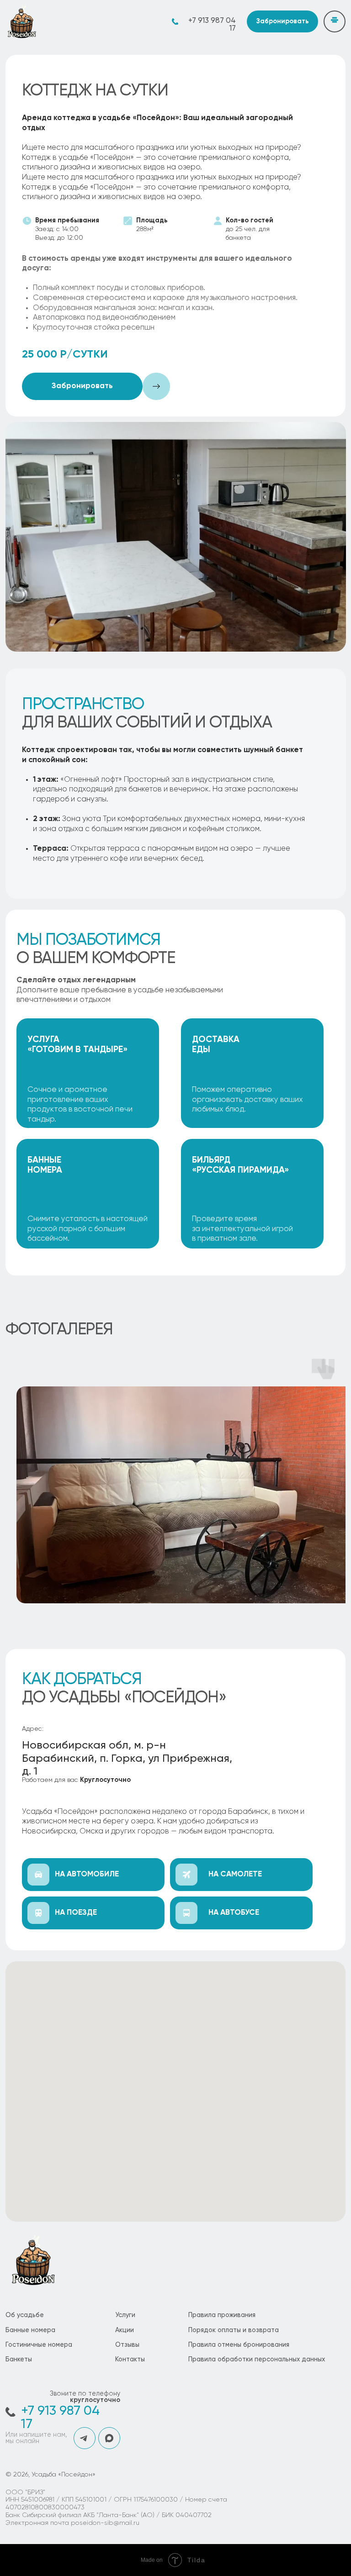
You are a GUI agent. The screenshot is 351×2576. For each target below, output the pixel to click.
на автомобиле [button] (87, 1874)
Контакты (130, 2360)
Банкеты (19, 2360)
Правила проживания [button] (222, 2315)
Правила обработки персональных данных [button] (257, 2360)
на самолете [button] (235, 1874)
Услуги (125, 2315)
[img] (21, 21)
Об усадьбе (25, 2315)
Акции (125, 2330)
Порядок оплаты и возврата (234, 2330)
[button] (282, 21)
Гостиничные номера (39, 2345)
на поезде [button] (76, 1913)
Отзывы (127, 2345)
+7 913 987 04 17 (212, 25)
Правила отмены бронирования (239, 2345)
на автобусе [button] (234, 1913)
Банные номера (30, 2330)
